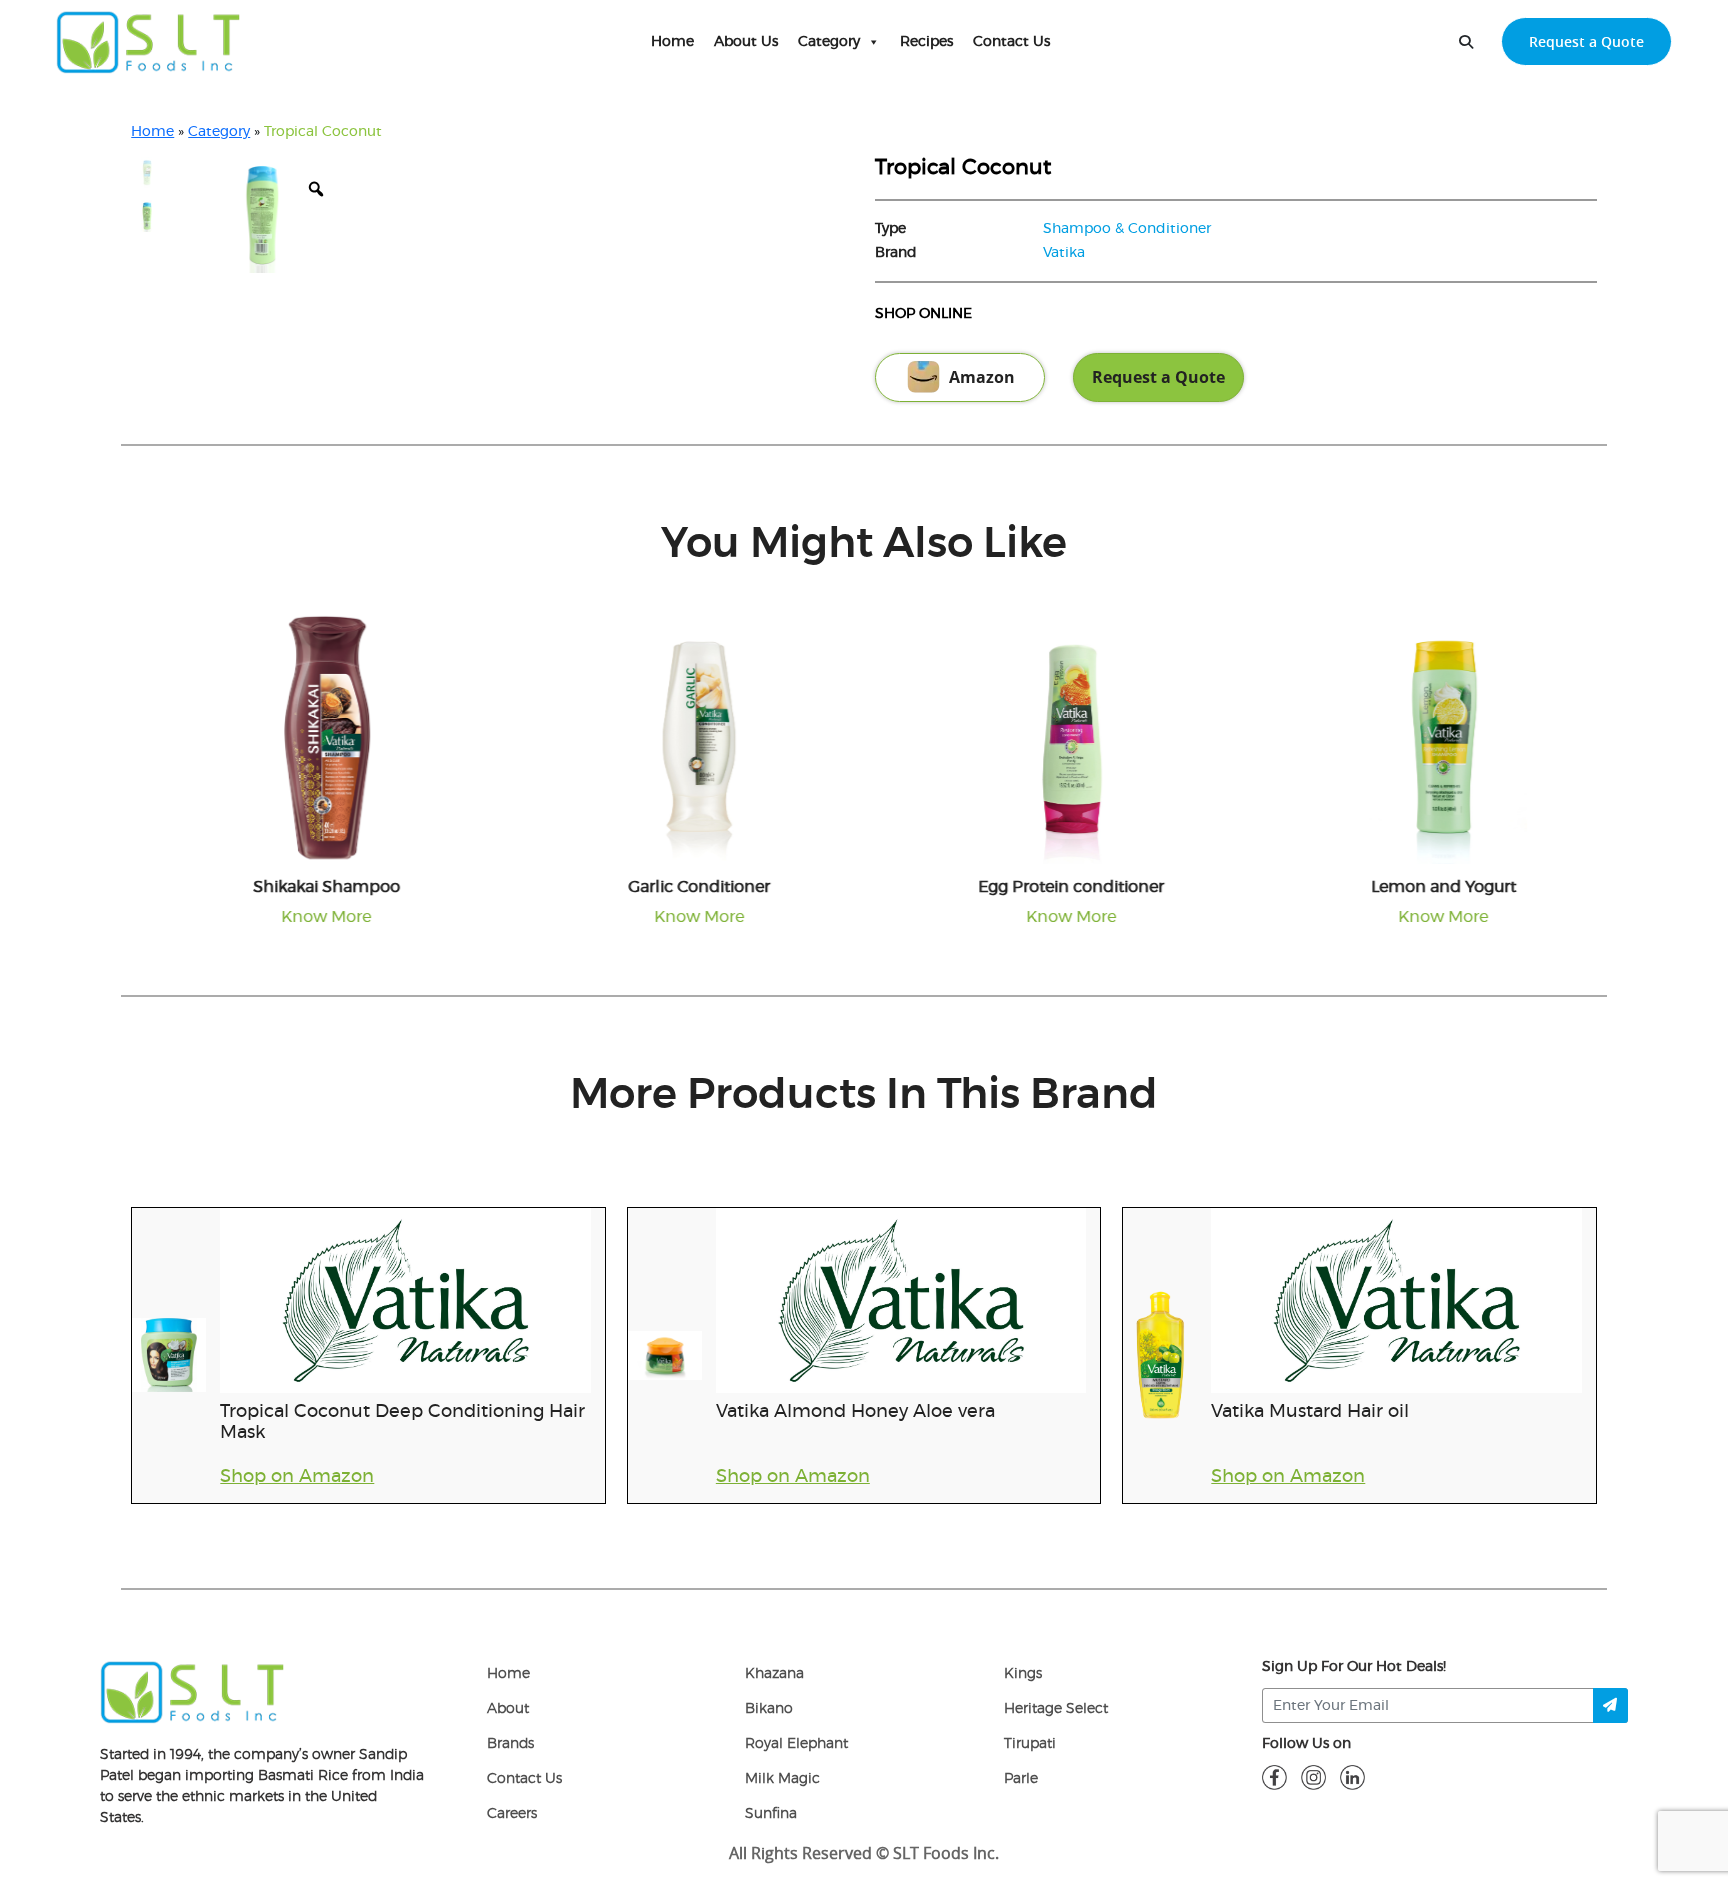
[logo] (192, 1692)
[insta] (1313, 1777)
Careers (512, 1814)
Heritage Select (1056, 1709)
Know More (306, 917)
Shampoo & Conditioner (1127, 229)
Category (829, 42)
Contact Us (1011, 42)
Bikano (769, 1709)
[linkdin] (1352, 1777)
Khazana (774, 1674)
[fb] (1274, 1777)
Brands (510, 1744)
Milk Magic (782, 1779)
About (508, 1709)
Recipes (926, 42)
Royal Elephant (796, 1744)
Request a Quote (1586, 41)
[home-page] (148, 42)
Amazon (982, 377)
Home (672, 42)
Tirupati (1030, 1744)
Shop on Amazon (297, 1477)
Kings (1023, 1674)
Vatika (1064, 253)
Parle (1021, 1779)
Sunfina (771, 1814)
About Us (746, 42)
